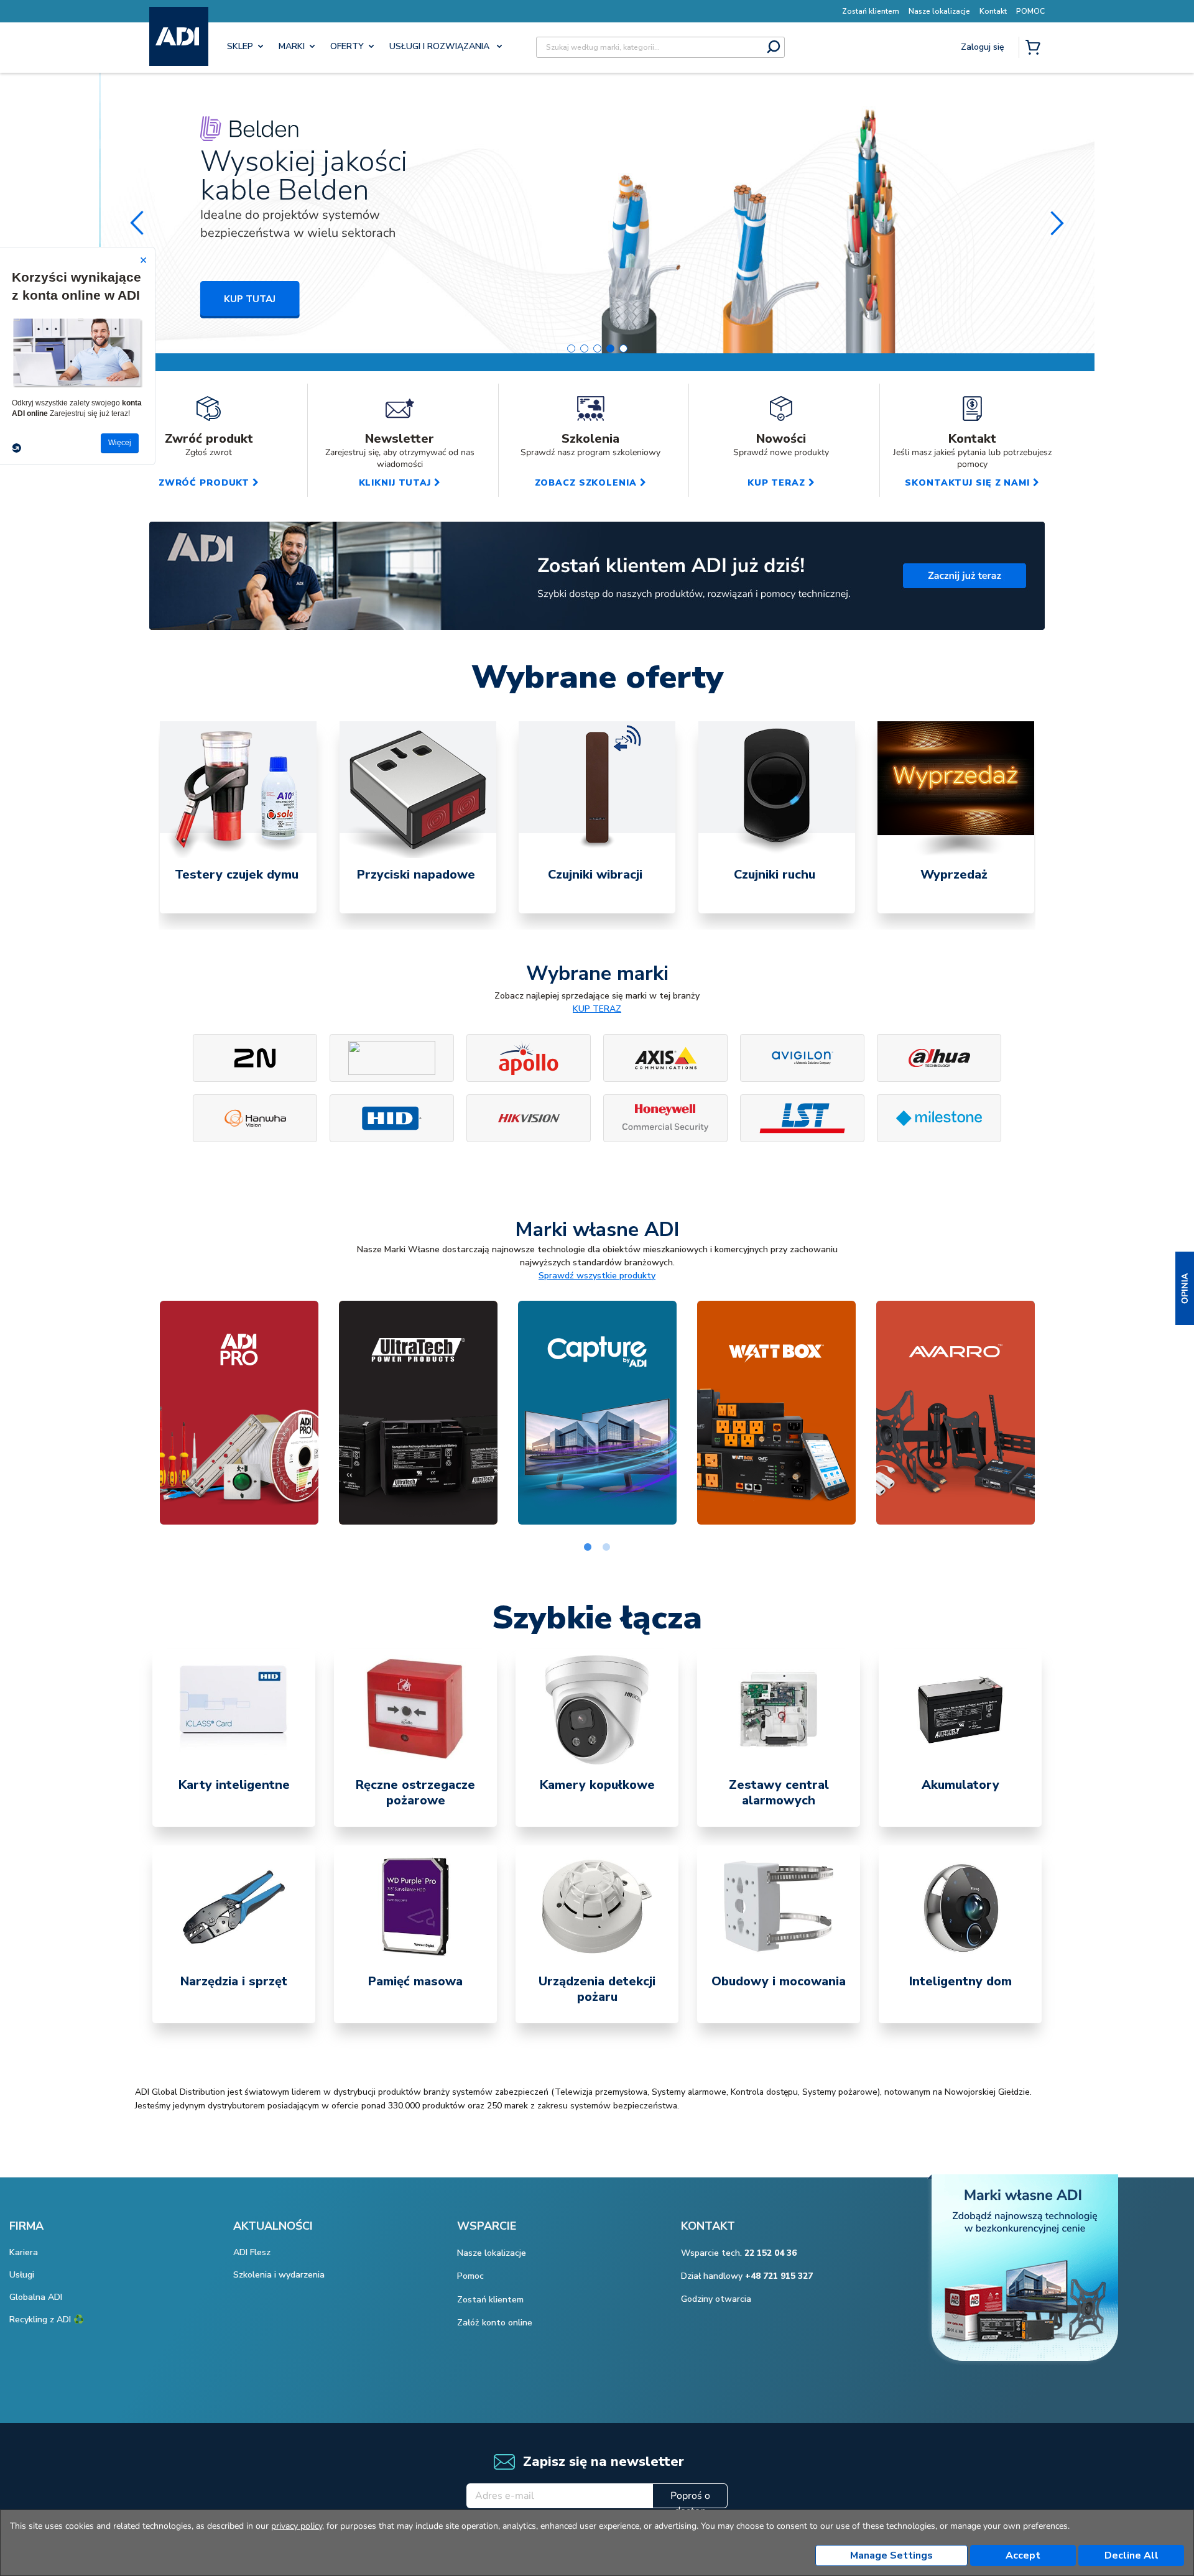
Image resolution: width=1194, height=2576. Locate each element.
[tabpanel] (238, 817)
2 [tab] (606, 1548)
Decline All (1132, 2555)
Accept (1023, 2555)
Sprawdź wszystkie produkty (597, 1276)
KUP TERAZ (597, 1009)
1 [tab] (588, 1548)
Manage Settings (891, 2555)
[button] (1185, 1288)
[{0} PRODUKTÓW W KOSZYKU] (1035, 48)
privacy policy (297, 2526)
